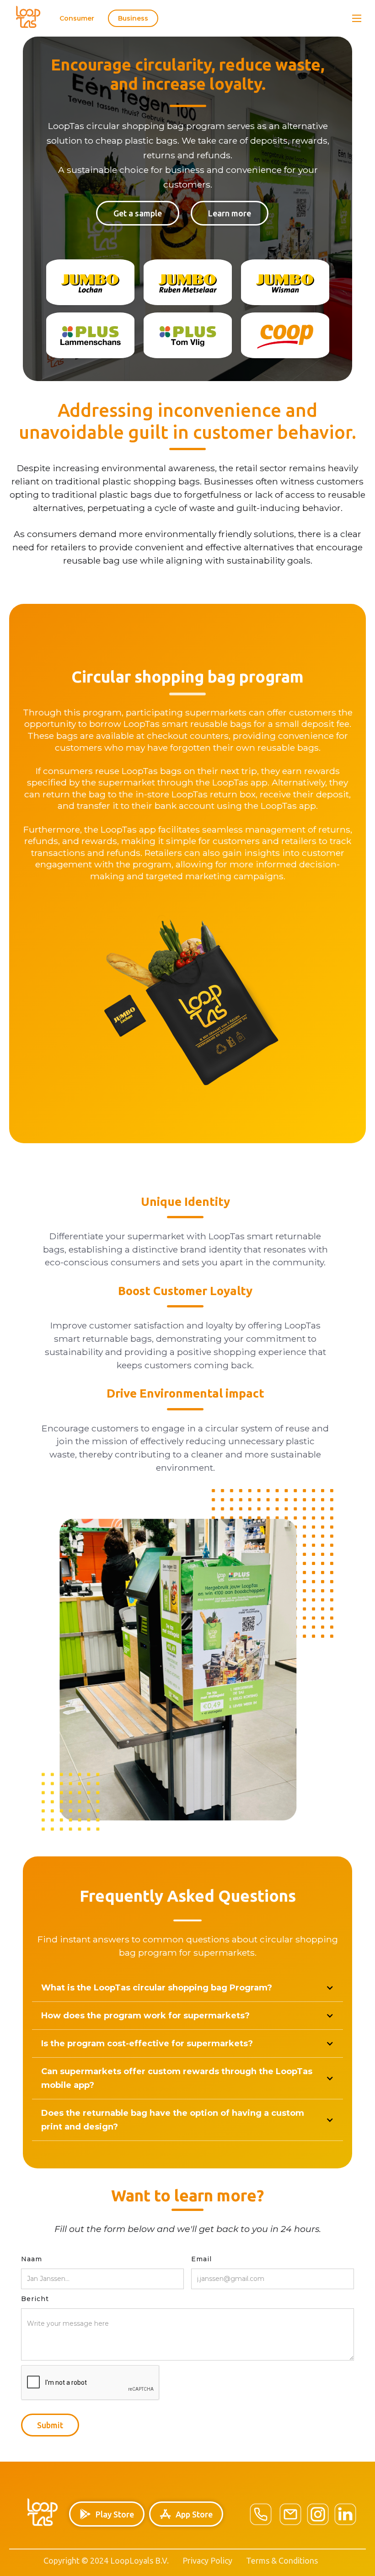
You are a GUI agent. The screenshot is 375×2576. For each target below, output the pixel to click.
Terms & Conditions (282, 2560)
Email (201, 2259)
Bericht (35, 2299)
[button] (357, 18)
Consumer (77, 18)
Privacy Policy (207, 2560)
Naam (32, 2259)
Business (133, 18)
